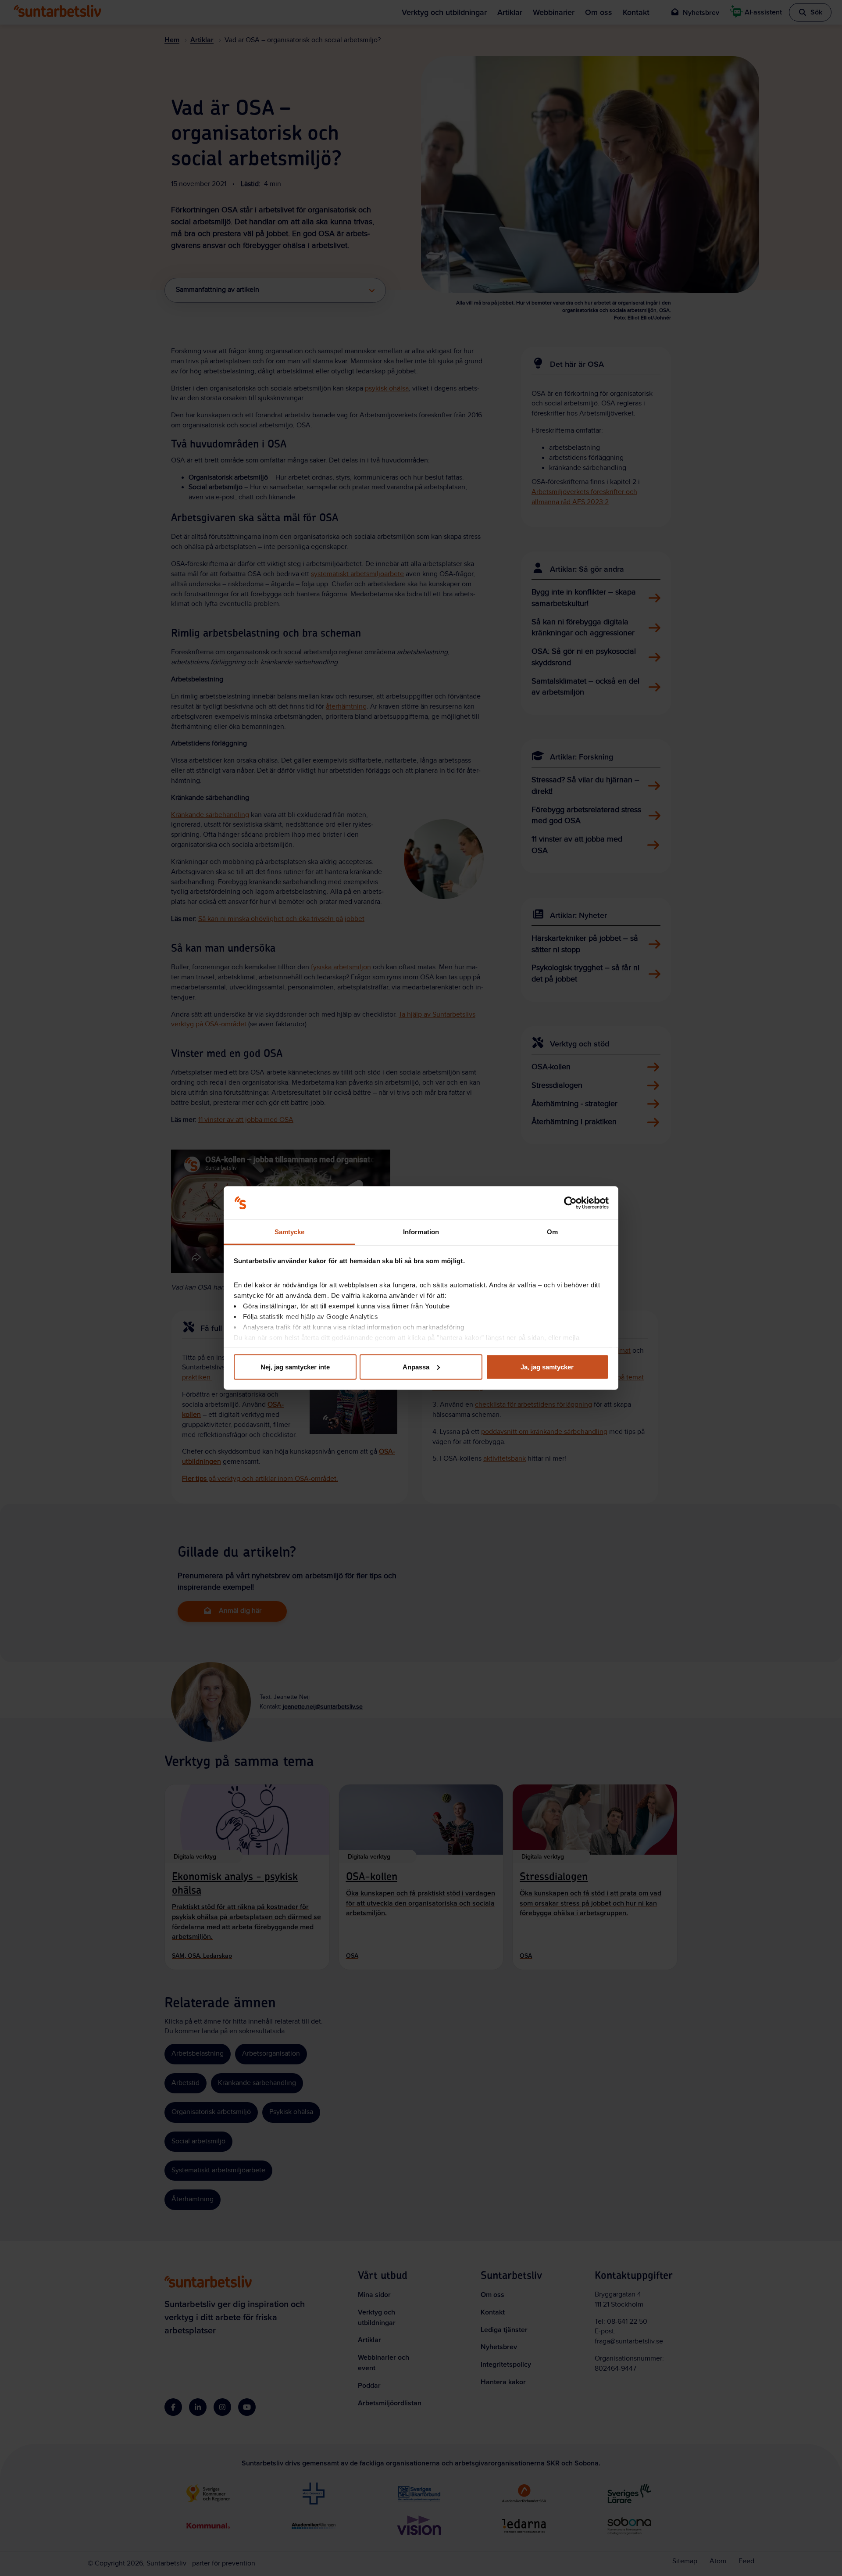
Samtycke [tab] (290, 1232)
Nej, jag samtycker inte (295, 1367)
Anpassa (416, 1367)
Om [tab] (552, 1232)
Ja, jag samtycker (547, 1367)
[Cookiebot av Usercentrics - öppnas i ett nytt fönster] (570, 1203)
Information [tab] (421, 1232)
